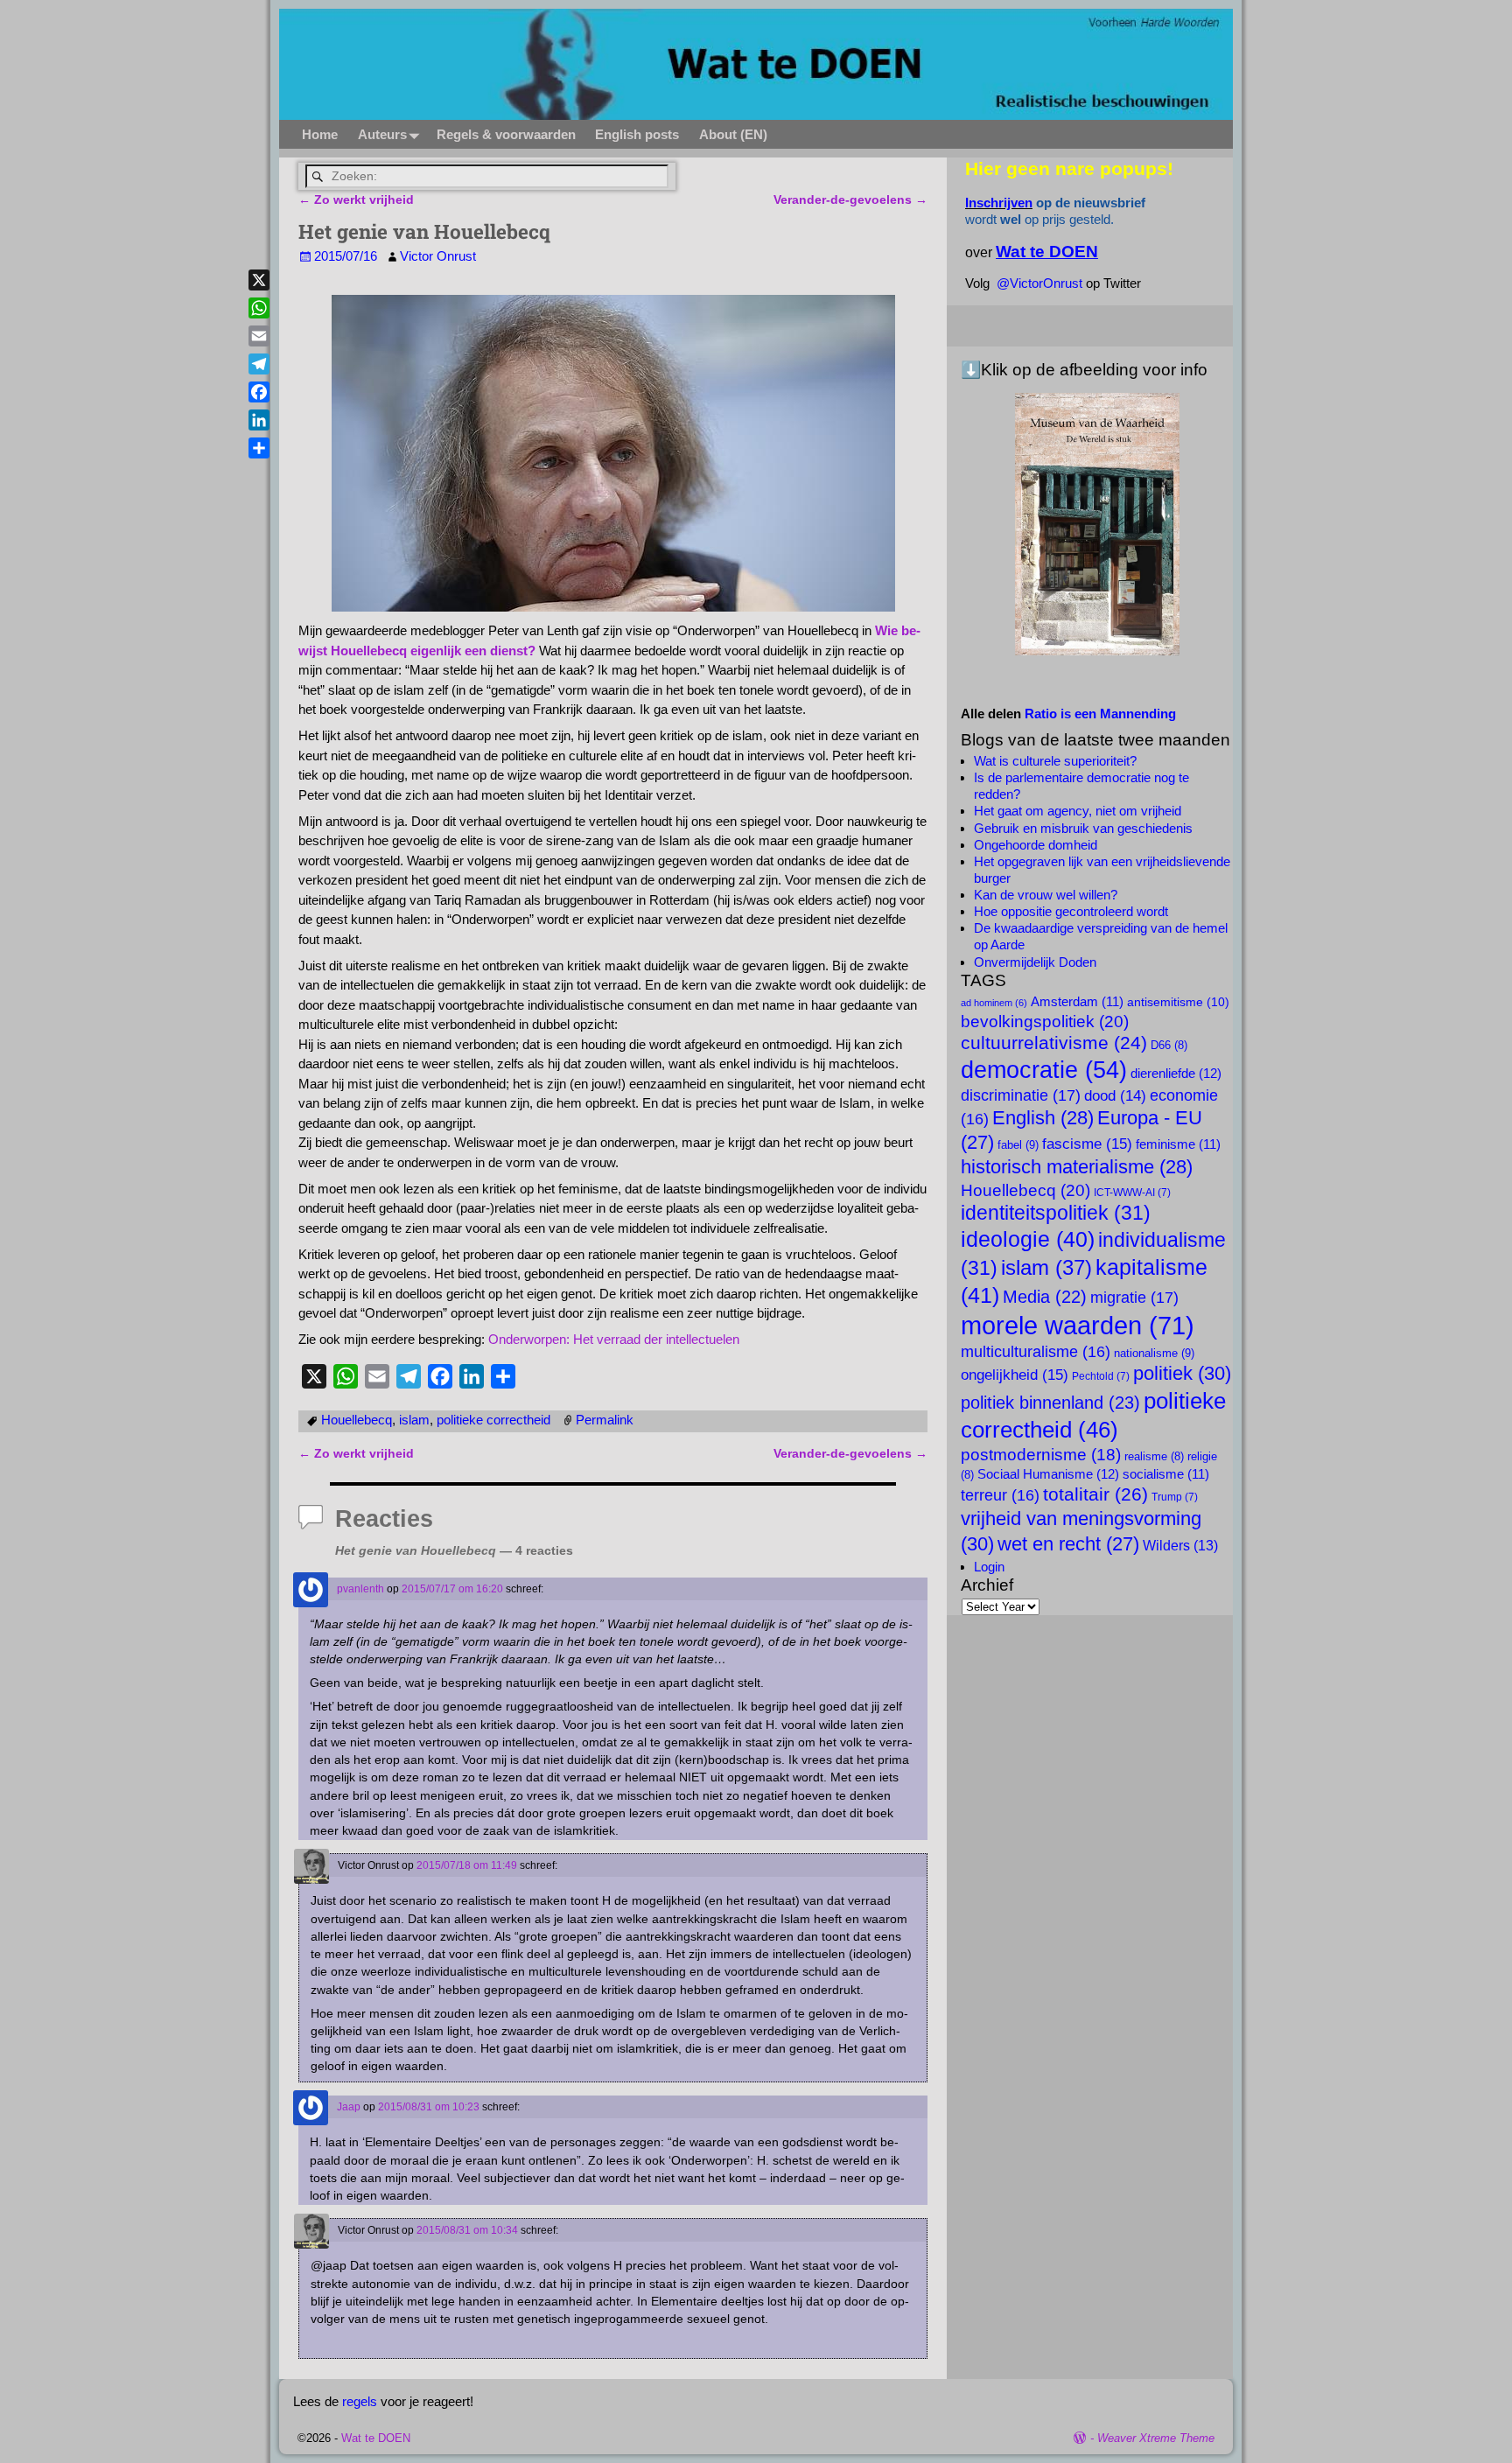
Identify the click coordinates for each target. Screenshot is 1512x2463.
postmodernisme (1041, 1455)
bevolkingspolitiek (1045, 1021)
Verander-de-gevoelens (850, 200)
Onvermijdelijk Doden (1035, 962)
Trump (1175, 1497)
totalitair (1095, 1494)
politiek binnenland (1050, 1402)
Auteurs (382, 134)
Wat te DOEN (376, 2438)
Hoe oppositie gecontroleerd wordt (1071, 911)
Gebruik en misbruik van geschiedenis (1083, 828)
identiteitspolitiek (1056, 1213)
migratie (1134, 1297)
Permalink (605, 1420)
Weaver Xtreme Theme (1156, 2438)
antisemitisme (1178, 1002)
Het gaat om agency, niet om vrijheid (1078, 811)
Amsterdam (1077, 1002)
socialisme (1166, 1474)
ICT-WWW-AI (1132, 1193)
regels (360, 2401)
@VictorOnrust (1039, 283)
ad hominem (994, 1003)
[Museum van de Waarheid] (1097, 524)
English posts (637, 134)
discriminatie (1021, 1095)
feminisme (1178, 1144)
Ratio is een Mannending (1100, 714)
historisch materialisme (1077, 1167)
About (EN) (733, 134)
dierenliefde (1176, 1073)
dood (1115, 1096)
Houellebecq (357, 1420)
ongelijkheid (1015, 1375)
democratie (1044, 1070)
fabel (1018, 1145)
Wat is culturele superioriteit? (1055, 761)
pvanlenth (360, 1589)
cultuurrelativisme (1054, 1043)
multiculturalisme (1036, 1352)
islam (414, 1420)
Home (320, 134)
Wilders (1180, 1545)
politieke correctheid (493, 1420)
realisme (1154, 1457)
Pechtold (1101, 1376)
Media (1045, 1297)
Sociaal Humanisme (1048, 1474)
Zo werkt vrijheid (356, 200)
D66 (1169, 1046)
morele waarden (1078, 1325)
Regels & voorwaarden (506, 134)
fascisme (1087, 1144)
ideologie (1028, 1239)
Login (989, 1567)
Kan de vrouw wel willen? (1046, 895)
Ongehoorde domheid (1036, 845)
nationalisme (1154, 1353)
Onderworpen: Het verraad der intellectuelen (614, 1339)
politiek (1182, 1373)
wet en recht (1068, 1544)
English (1043, 1118)
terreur (1000, 1495)
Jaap (349, 2107)
